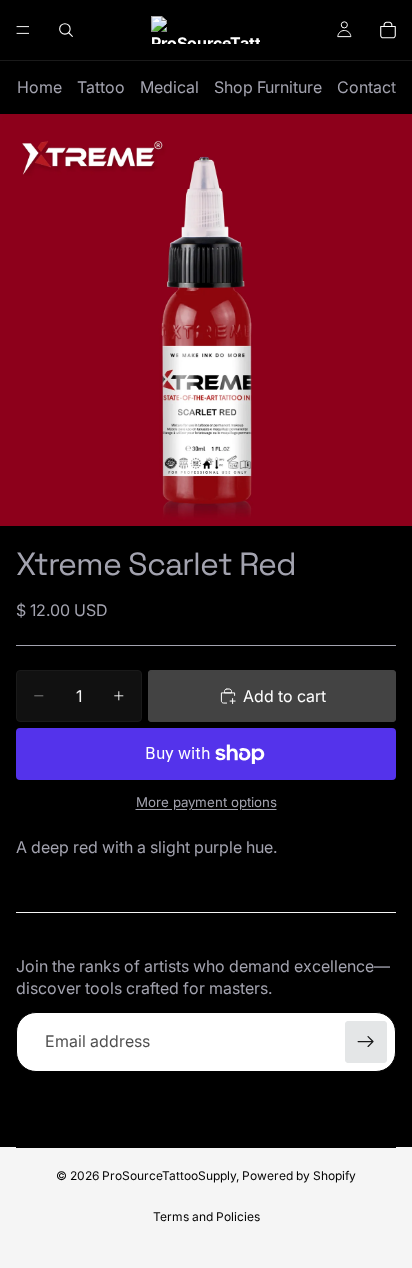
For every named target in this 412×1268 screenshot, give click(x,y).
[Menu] (23, 30)
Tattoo (101, 87)
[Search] (66, 30)
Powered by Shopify (299, 1175)
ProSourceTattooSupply (169, 1175)
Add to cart (284, 696)
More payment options (206, 802)
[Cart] (388, 30)
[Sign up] (366, 1042)
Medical (169, 87)
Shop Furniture (268, 87)
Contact (366, 87)
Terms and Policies (206, 1216)
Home (39, 87)
